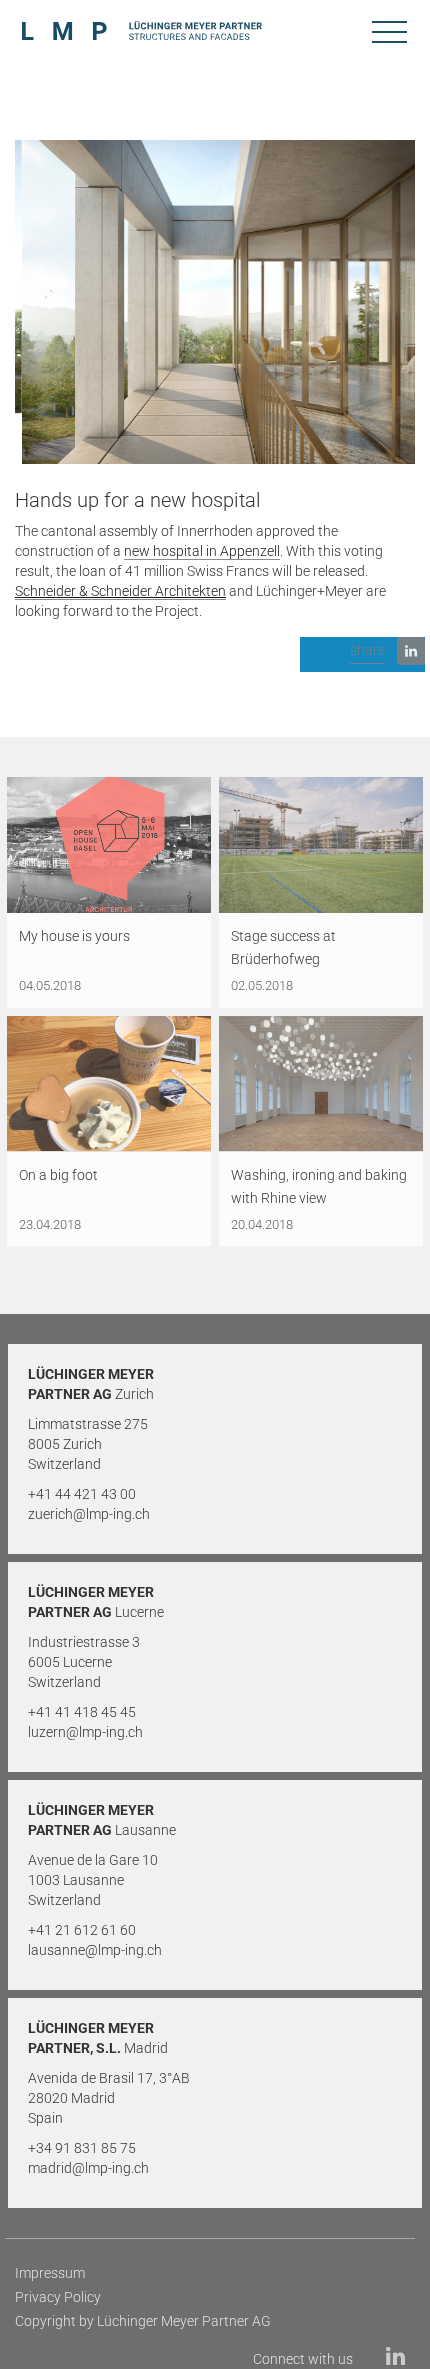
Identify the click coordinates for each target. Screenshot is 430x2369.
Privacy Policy (58, 2297)
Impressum (50, 2273)
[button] (362, 654)
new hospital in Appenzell (202, 551)
